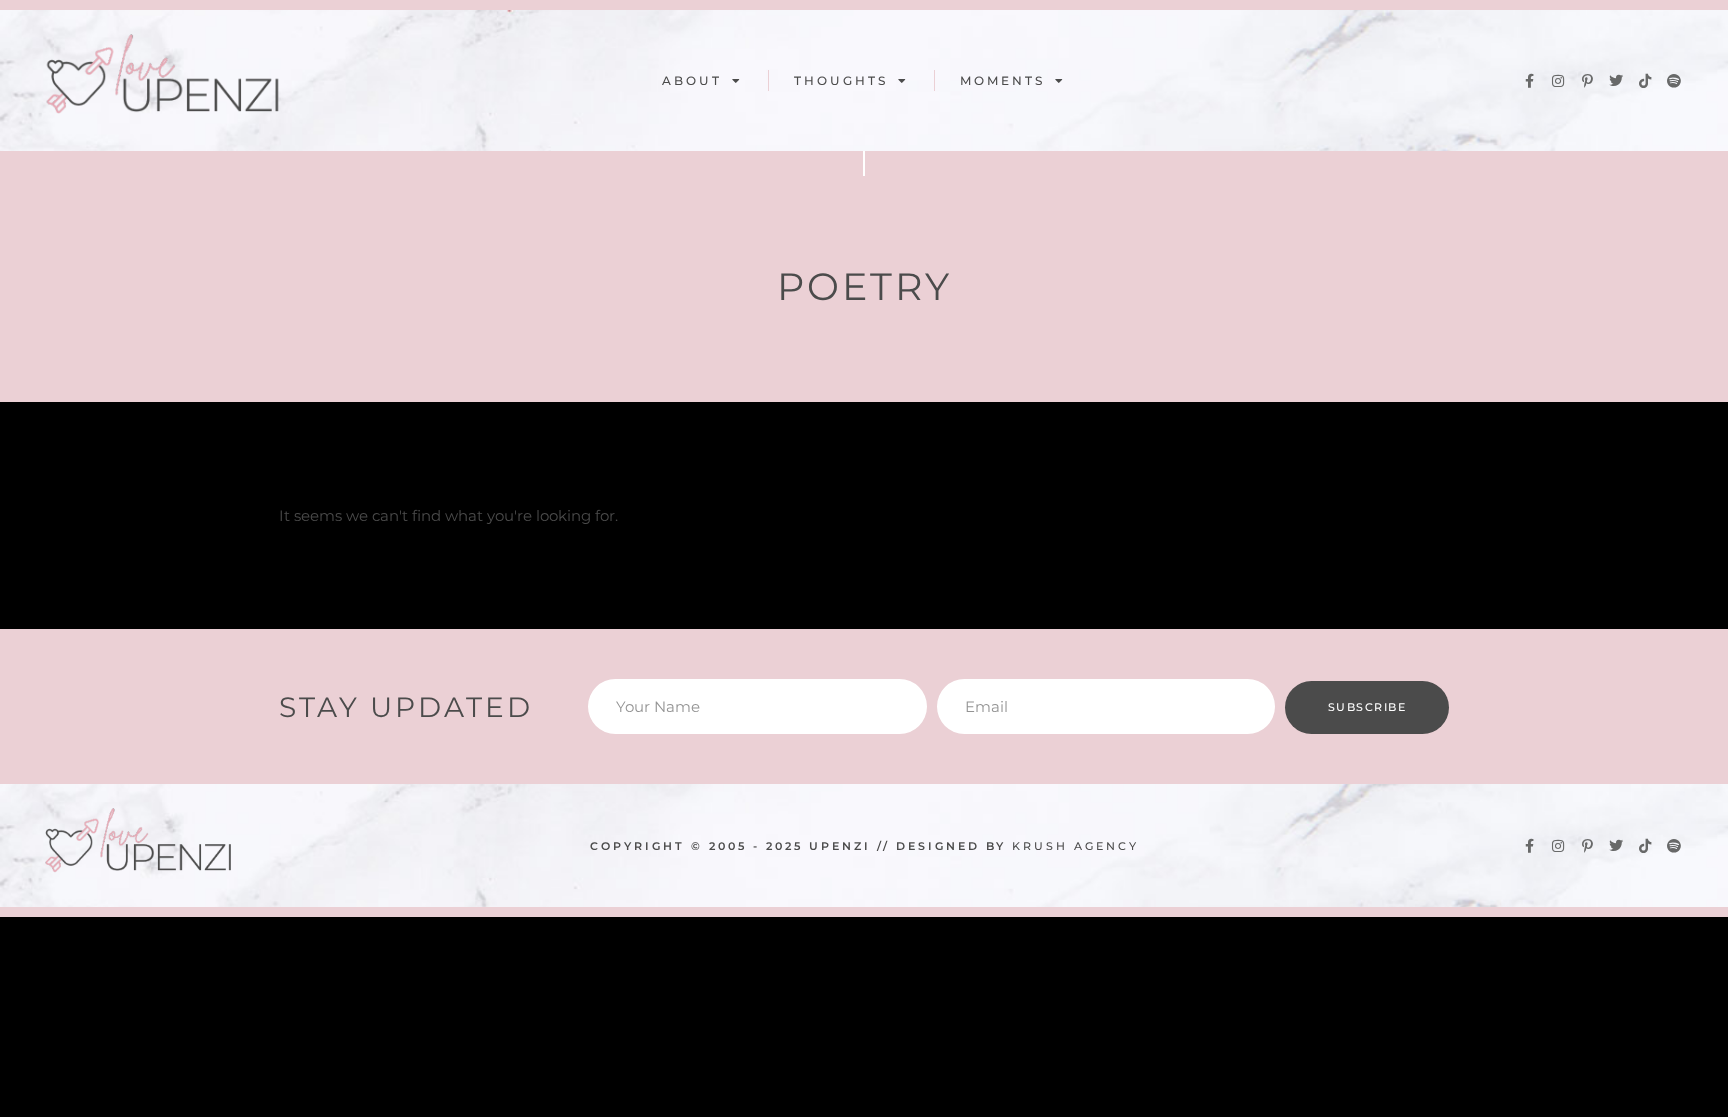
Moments (1002, 80)
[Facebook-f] (1529, 81)
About (692, 80)
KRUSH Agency (1075, 846)
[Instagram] (1558, 81)
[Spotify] (1674, 81)
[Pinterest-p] (1587, 81)
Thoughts (841, 80)
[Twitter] (1616, 81)
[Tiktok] (1645, 81)
